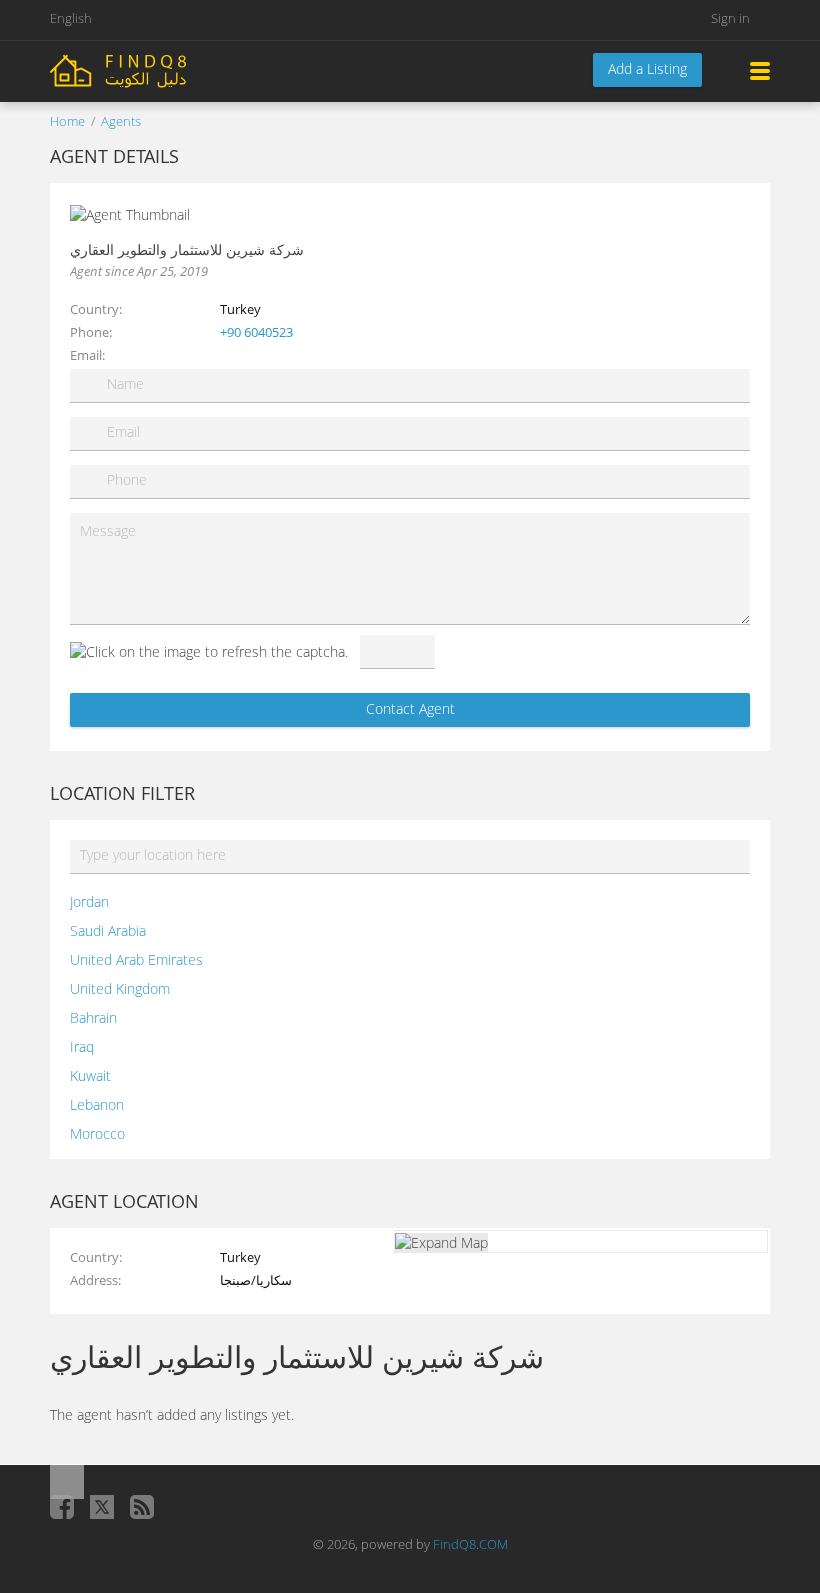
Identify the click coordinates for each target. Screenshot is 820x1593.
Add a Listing (647, 68)
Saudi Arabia (108, 930)
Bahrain (93, 1017)
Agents (121, 121)
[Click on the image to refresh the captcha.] (209, 651)
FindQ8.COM (470, 1544)
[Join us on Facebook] (62, 1507)
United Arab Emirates (136, 959)
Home (67, 121)
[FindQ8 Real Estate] (160, 69)
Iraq (82, 1046)
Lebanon (97, 1104)
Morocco (97, 1133)
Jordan (89, 901)
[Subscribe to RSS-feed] (142, 1507)
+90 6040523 (256, 332)
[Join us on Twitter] (102, 1507)
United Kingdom (120, 988)
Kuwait (90, 1075)
